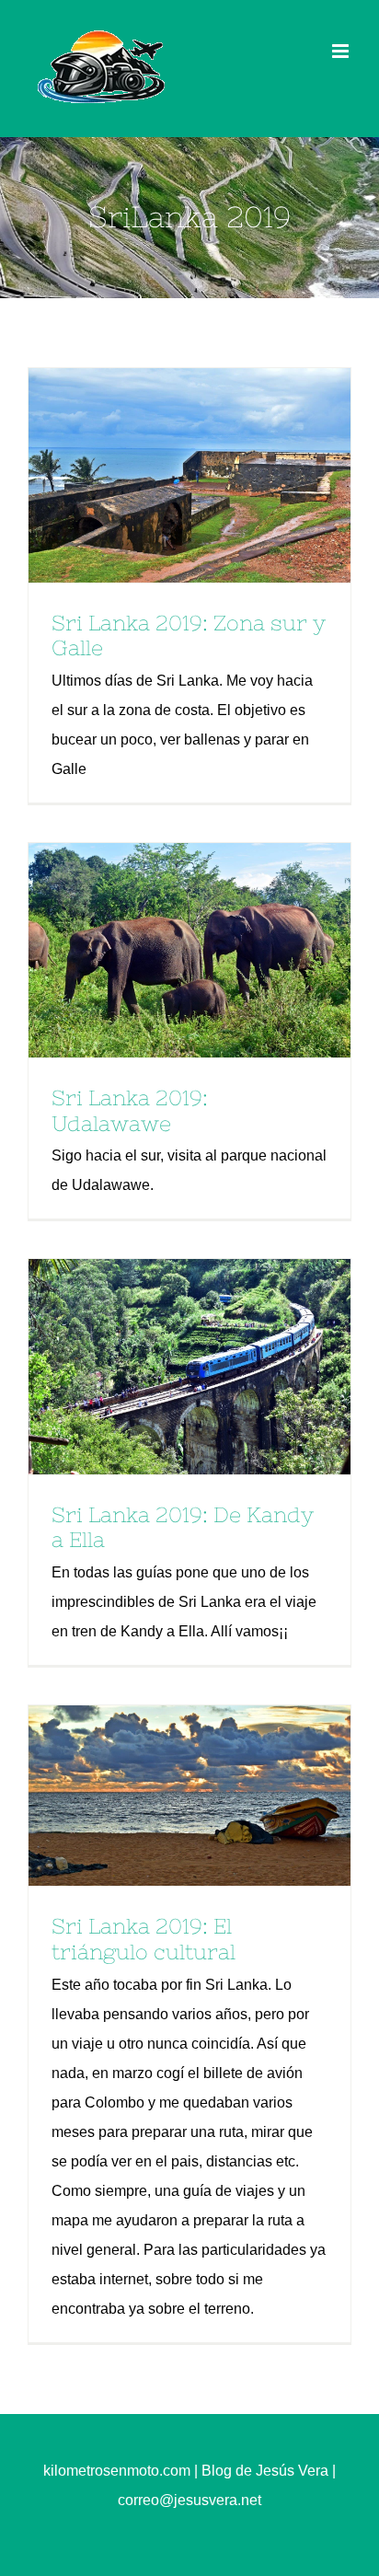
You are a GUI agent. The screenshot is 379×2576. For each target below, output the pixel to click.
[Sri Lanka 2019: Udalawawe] (189, 950)
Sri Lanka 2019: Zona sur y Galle (158, 475)
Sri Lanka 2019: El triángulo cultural (158, 1796)
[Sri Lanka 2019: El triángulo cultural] (189, 1796)
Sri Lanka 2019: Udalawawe (158, 951)
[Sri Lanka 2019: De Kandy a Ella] (189, 1366)
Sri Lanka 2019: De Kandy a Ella (158, 1367)
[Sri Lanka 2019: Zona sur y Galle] (189, 475)
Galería (222, 475)
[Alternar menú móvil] (342, 51)
